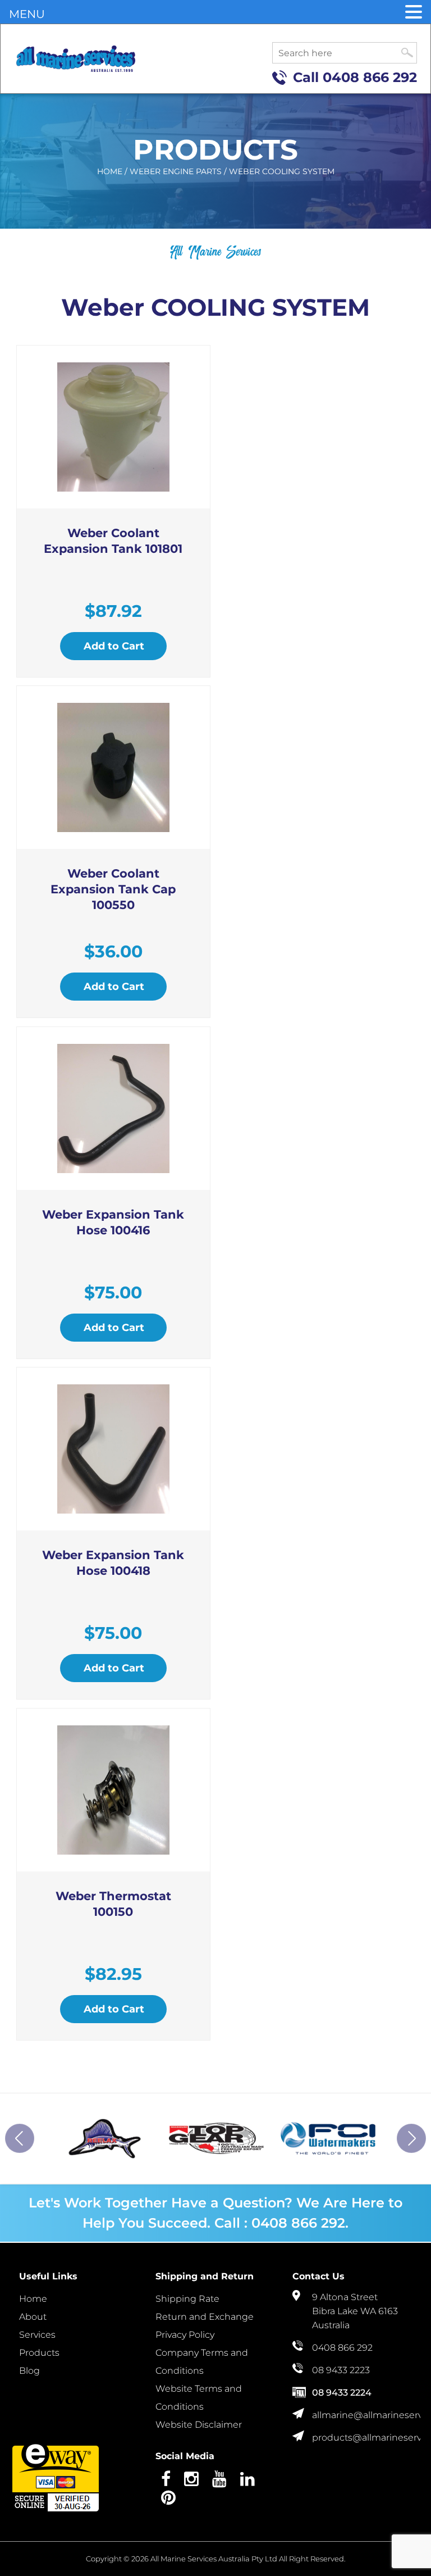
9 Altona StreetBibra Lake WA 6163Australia (355, 2311)
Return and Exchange (205, 2317)
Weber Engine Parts (176, 171)
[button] (414, 13)
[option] (99, 2138)
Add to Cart (114, 646)
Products (39, 2353)
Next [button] (411, 2138)
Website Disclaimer (199, 2425)
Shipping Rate (187, 2299)
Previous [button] (20, 2138)
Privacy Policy (185, 2335)
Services (37, 2335)
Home (110, 171)
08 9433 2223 (341, 2370)
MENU (27, 14)
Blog (29, 2371)
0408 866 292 (370, 77)
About (33, 2317)
